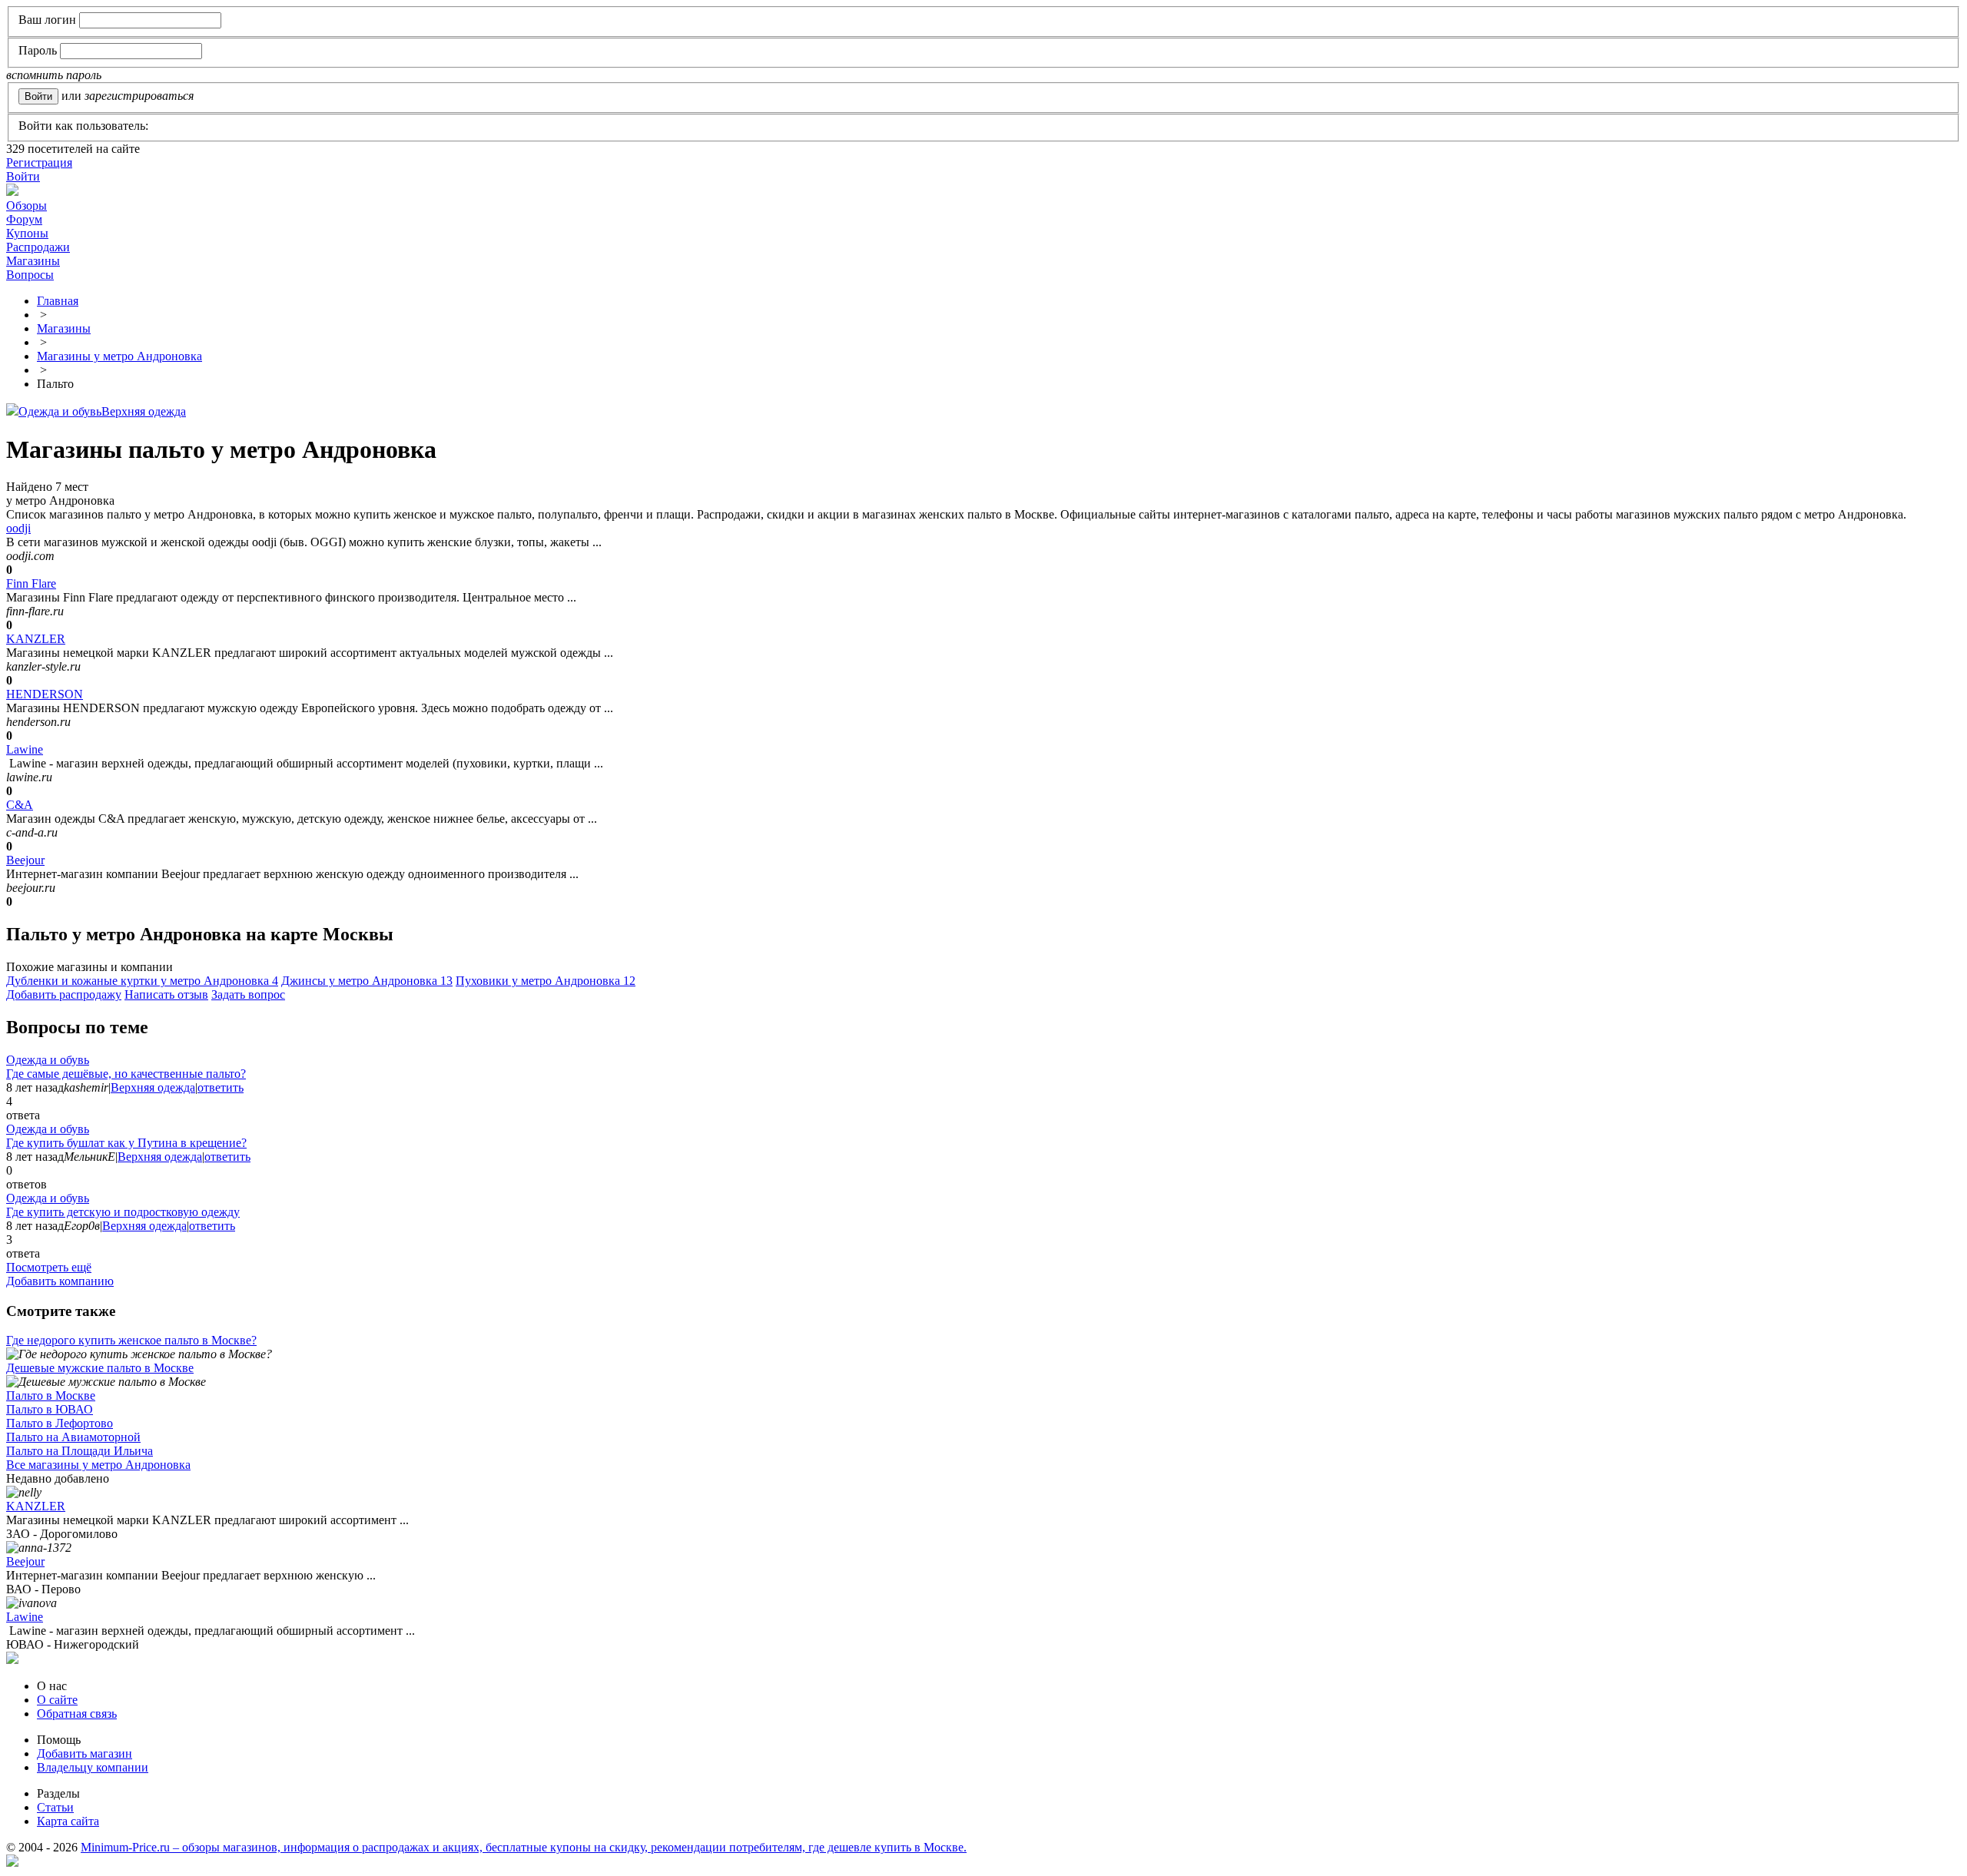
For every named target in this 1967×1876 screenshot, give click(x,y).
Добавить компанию (60, 1281)
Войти (23, 176)
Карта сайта (68, 1821)
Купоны (27, 233)
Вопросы (30, 275)
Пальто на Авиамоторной (73, 1437)
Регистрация (39, 162)
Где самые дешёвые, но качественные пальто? (126, 1074)
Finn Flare (31, 583)
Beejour (25, 860)
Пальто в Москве (51, 1395)
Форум (24, 219)
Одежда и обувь (60, 411)
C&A (20, 805)
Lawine (25, 749)
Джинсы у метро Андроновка (367, 981)
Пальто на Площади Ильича (80, 1451)
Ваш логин (47, 20)
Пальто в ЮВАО (50, 1409)
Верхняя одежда (144, 411)
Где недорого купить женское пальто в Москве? (131, 1340)
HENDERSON (45, 694)
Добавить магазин (85, 1753)
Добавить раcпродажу (64, 994)
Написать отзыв (166, 994)
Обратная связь (77, 1714)
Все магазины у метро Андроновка (98, 1465)
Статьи (55, 1807)
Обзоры (27, 205)
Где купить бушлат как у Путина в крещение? (126, 1143)
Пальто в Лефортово (60, 1423)
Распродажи (38, 247)
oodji (18, 528)
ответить (221, 1087)
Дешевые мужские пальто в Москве (100, 1368)
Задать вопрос (248, 994)
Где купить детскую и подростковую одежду (123, 1212)
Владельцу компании (93, 1767)
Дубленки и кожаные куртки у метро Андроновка (142, 981)
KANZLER (36, 639)
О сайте (57, 1700)
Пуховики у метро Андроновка (546, 981)
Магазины (33, 261)
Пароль (38, 50)
